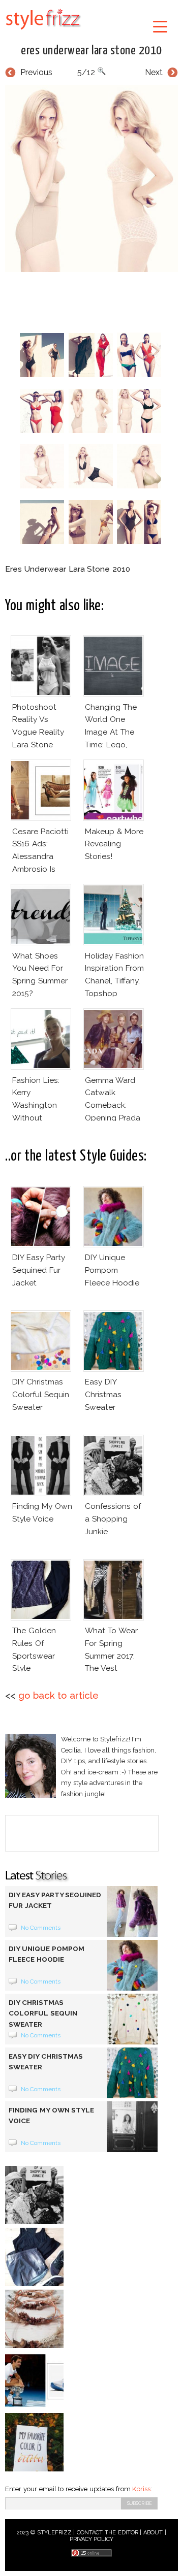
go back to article (58, 1695)
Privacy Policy (92, 2539)
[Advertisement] (94, 300)
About (153, 2533)
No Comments (41, 1928)
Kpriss (141, 2489)
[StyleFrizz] (43, 31)
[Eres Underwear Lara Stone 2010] (91, 178)
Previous (36, 72)
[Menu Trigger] (160, 26)
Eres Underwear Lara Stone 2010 (91, 51)
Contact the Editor (108, 2533)
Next (154, 72)
